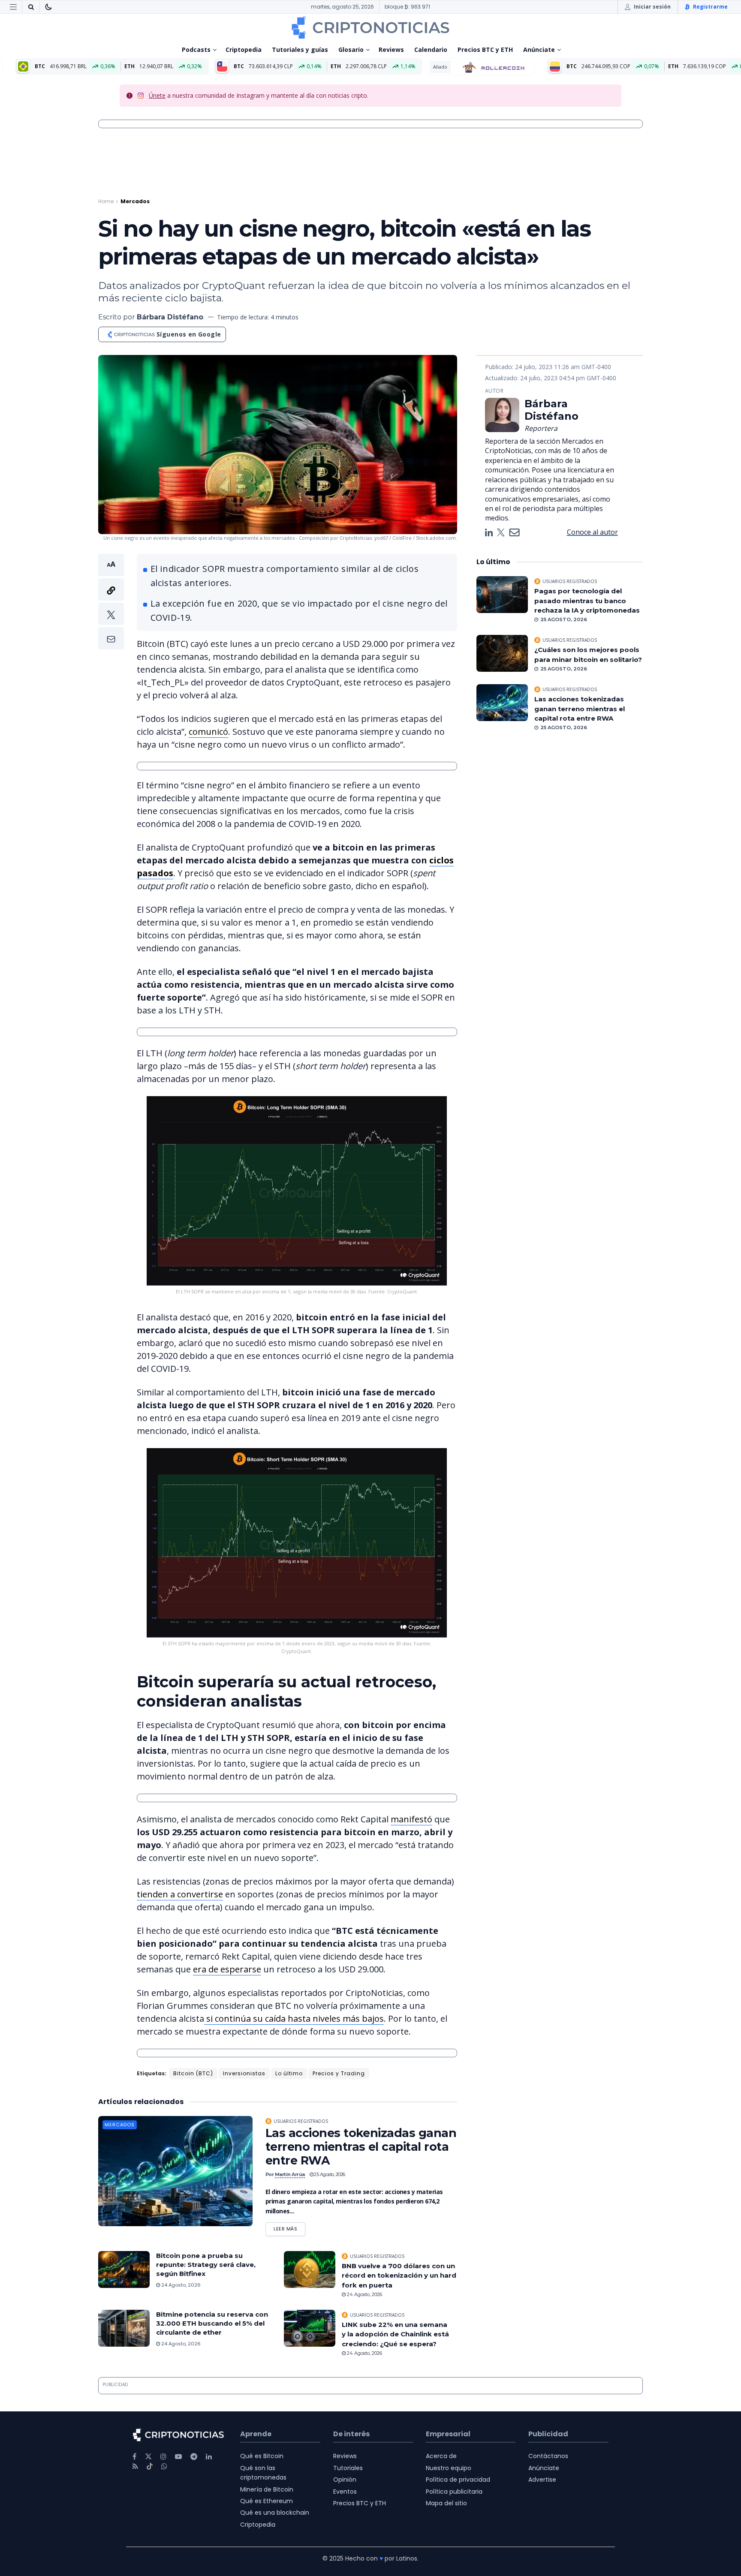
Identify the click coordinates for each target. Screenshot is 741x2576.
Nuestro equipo (449, 2468)
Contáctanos (548, 2456)
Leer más (289, 2227)
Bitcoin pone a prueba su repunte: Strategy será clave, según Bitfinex (206, 2265)
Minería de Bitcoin (267, 2489)
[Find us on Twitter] (148, 2457)
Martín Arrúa (290, 2174)
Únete (157, 95)
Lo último (289, 2073)
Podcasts (196, 50)
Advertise (542, 2480)
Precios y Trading (339, 2073)
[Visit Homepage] (370, 27)
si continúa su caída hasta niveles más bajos (294, 2018)
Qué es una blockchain (275, 2513)
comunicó (208, 732)
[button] (111, 602)
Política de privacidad (458, 2480)
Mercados (135, 201)
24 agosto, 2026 (180, 2285)
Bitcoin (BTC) (193, 2073)
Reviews (391, 50)
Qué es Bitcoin (262, 2456)
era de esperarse (227, 1969)
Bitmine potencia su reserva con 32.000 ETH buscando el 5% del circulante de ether (212, 2323)
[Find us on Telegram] (194, 2457)
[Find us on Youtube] (178, 2457)
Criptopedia (244, 50)
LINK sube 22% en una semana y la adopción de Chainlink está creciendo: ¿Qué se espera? (395, 2334)
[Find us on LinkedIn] (209, 2457)
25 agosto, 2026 (329, 2174)
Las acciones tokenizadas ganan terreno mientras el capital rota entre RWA (361, 2147)
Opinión (345, 2480)
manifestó (411, 1819)
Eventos (345, 2492)
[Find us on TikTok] (150, 2467)
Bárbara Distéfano (170, 317)
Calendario (431, 50)
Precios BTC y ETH (485, 50)
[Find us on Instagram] (163, 2457)
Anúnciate (539, 50)
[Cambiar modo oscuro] (48, 7)
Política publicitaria (454, 2492)
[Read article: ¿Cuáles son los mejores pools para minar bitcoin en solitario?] (502, 653)
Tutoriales (348, 2468)
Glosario (351, 50)
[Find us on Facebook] (134, 2457)
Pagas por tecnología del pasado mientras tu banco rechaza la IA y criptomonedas (587, 601)
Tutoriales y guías (300, 50)
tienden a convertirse (180, 1894)
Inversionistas (244, 2073)
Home (106, 201)
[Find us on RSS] (135, 2466)
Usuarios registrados (301, 2121)
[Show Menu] (13, 7)
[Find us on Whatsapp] (164, 2466)
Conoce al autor (592, 532)
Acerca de (441, 2456)
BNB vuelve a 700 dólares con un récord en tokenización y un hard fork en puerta (399, 2275)
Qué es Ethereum (267, 2501)
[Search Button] (31, 7)
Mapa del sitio (446, 2503)
